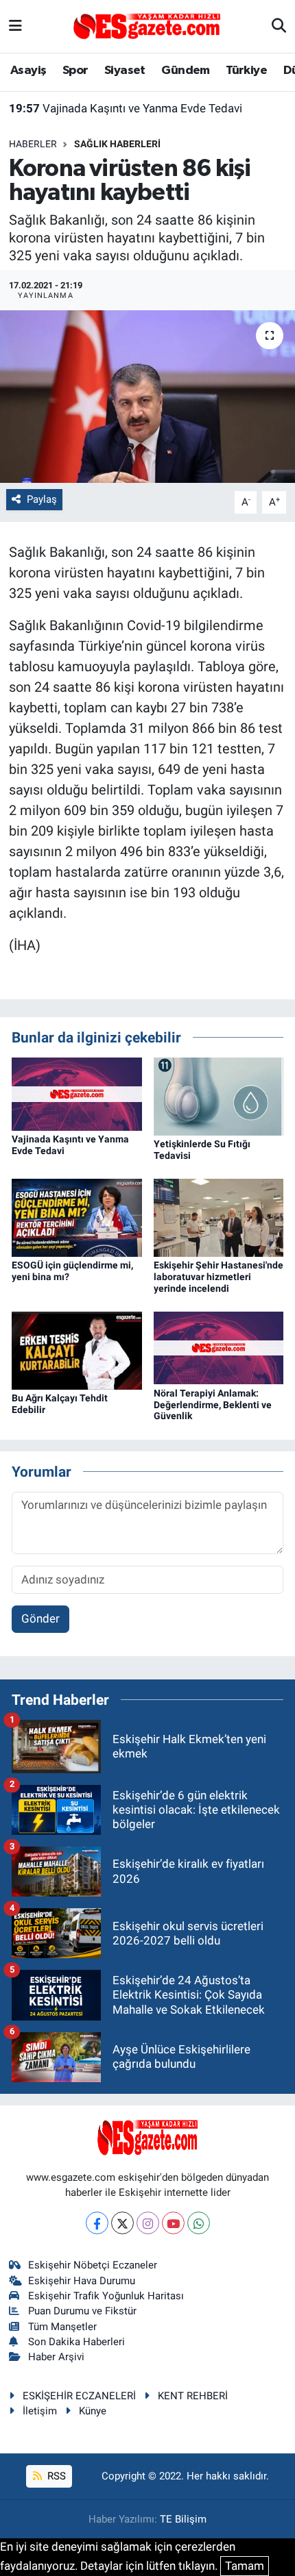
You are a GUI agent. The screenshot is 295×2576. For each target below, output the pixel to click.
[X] (122, 2223)
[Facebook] (97, 2223)
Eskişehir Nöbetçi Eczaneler (93, 2265)
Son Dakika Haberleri (76, 2342)
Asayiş (28, 71)
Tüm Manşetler (62, 2327)
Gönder (40, 1618)
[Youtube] (173, 2223)
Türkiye (246, 71)
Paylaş (42, 499)
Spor (75, 71)
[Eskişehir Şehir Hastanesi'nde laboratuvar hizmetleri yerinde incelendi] (219, 1216)
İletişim (40, 2411)
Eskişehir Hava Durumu (82, 2281)
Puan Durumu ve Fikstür (82, 2311)
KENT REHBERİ (193, 2396)
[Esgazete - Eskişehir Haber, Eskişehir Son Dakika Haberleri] (147, 25)
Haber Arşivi (56, 2357)
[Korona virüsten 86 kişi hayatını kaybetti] (147, 397)
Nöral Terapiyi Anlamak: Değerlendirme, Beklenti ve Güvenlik (213, 1405)
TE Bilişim (183, 2519)
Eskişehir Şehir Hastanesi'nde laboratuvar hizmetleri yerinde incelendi (219, 1277)
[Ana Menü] (15, 26)
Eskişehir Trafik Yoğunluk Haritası (106, 2296)
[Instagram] (148, 2223)
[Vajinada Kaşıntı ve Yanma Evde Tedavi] (77, 1093)
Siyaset (125, 71)
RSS (55, 2476)
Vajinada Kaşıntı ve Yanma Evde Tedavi (126, 108)
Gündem (185, 71)
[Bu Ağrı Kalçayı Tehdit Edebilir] (77, 1349)
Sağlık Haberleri (117, 144)
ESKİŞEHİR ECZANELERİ (79, 2396)
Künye (93, 2411)
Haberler (33, 144)
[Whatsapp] (199, 2223)
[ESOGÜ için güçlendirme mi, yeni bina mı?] (77, 1216)
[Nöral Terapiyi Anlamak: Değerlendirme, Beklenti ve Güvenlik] (219, 1347)
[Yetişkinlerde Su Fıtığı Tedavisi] (219, 1095)
